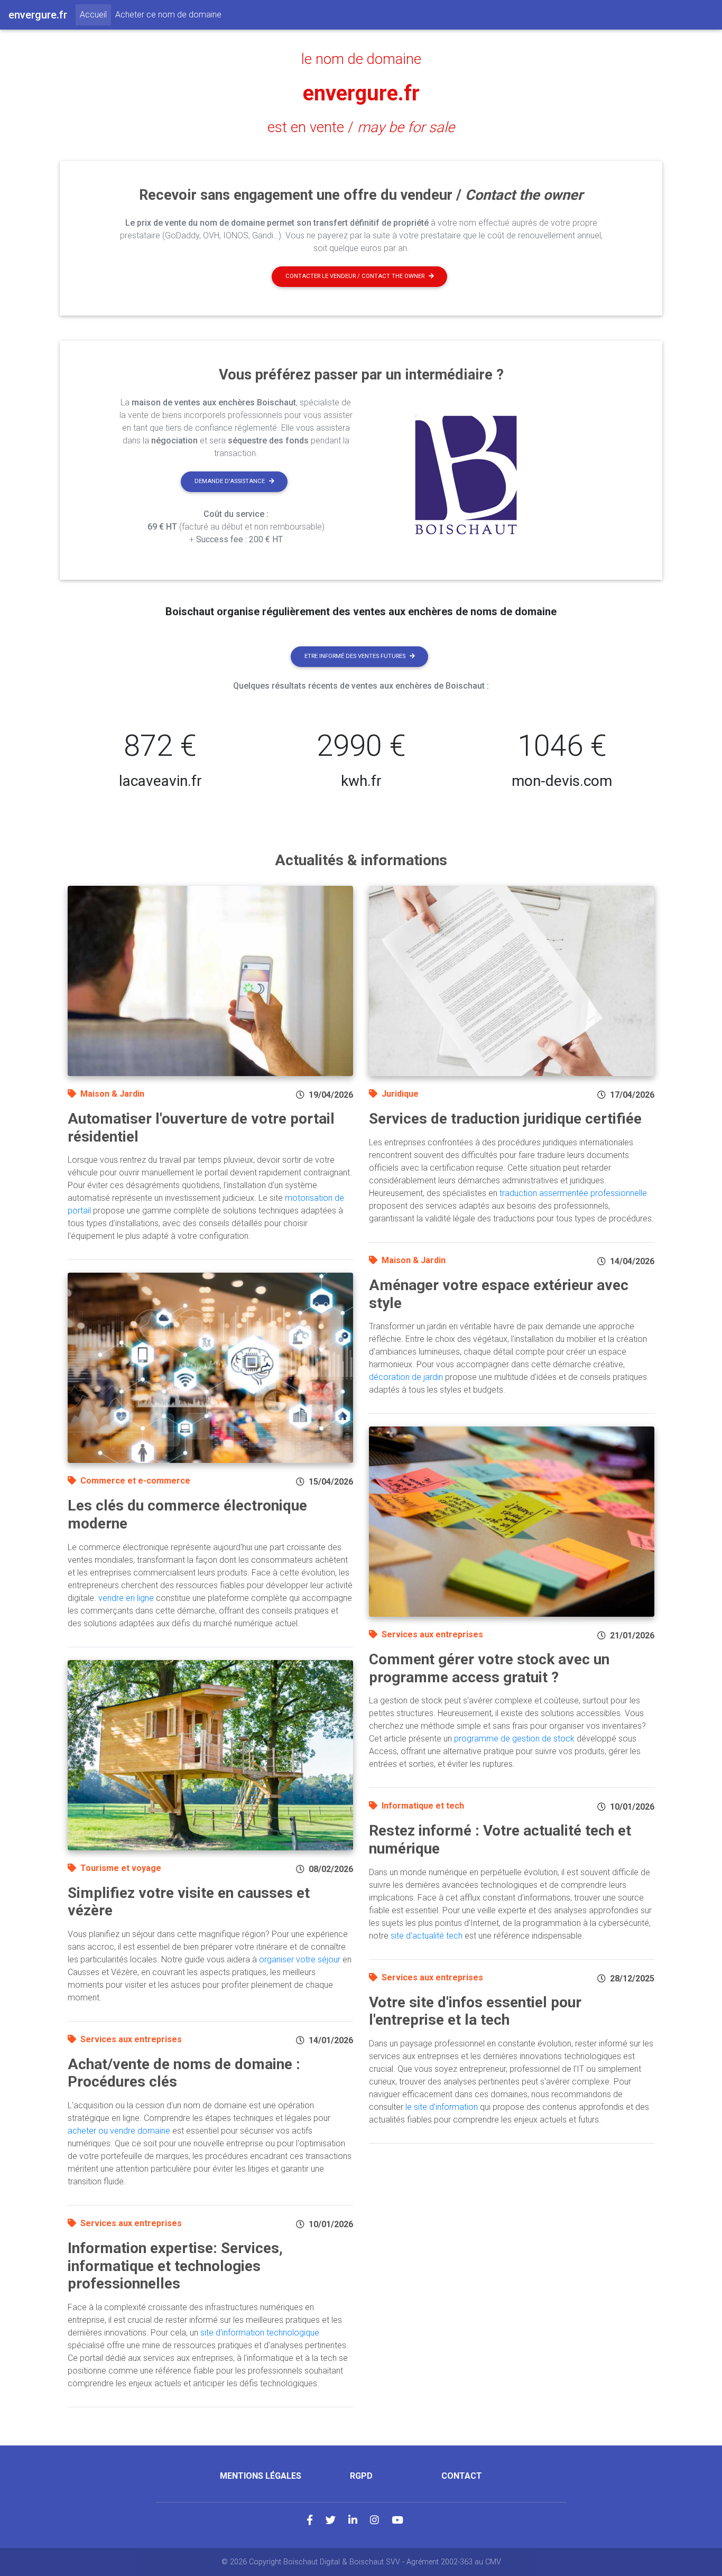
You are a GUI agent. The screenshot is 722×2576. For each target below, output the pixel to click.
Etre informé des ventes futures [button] (355, 656)
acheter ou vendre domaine (119, 2131)
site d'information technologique (260, 2333)
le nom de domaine (361, 59)
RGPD (361, 2476)
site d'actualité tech (427, 1936)
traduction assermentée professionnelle (573, 1193)
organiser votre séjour (300, 1959)
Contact (462, 2476)
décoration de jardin (406, 1377)
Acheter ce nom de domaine (168, 15)
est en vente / (361, 127)
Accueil (95, 14)
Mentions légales (261, 2476)
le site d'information (442, 2107)
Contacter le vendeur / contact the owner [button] (355, 276)
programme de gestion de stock (514, 1739)
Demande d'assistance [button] (230, 481)
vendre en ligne (126, 1598)
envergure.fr (361, 93)
